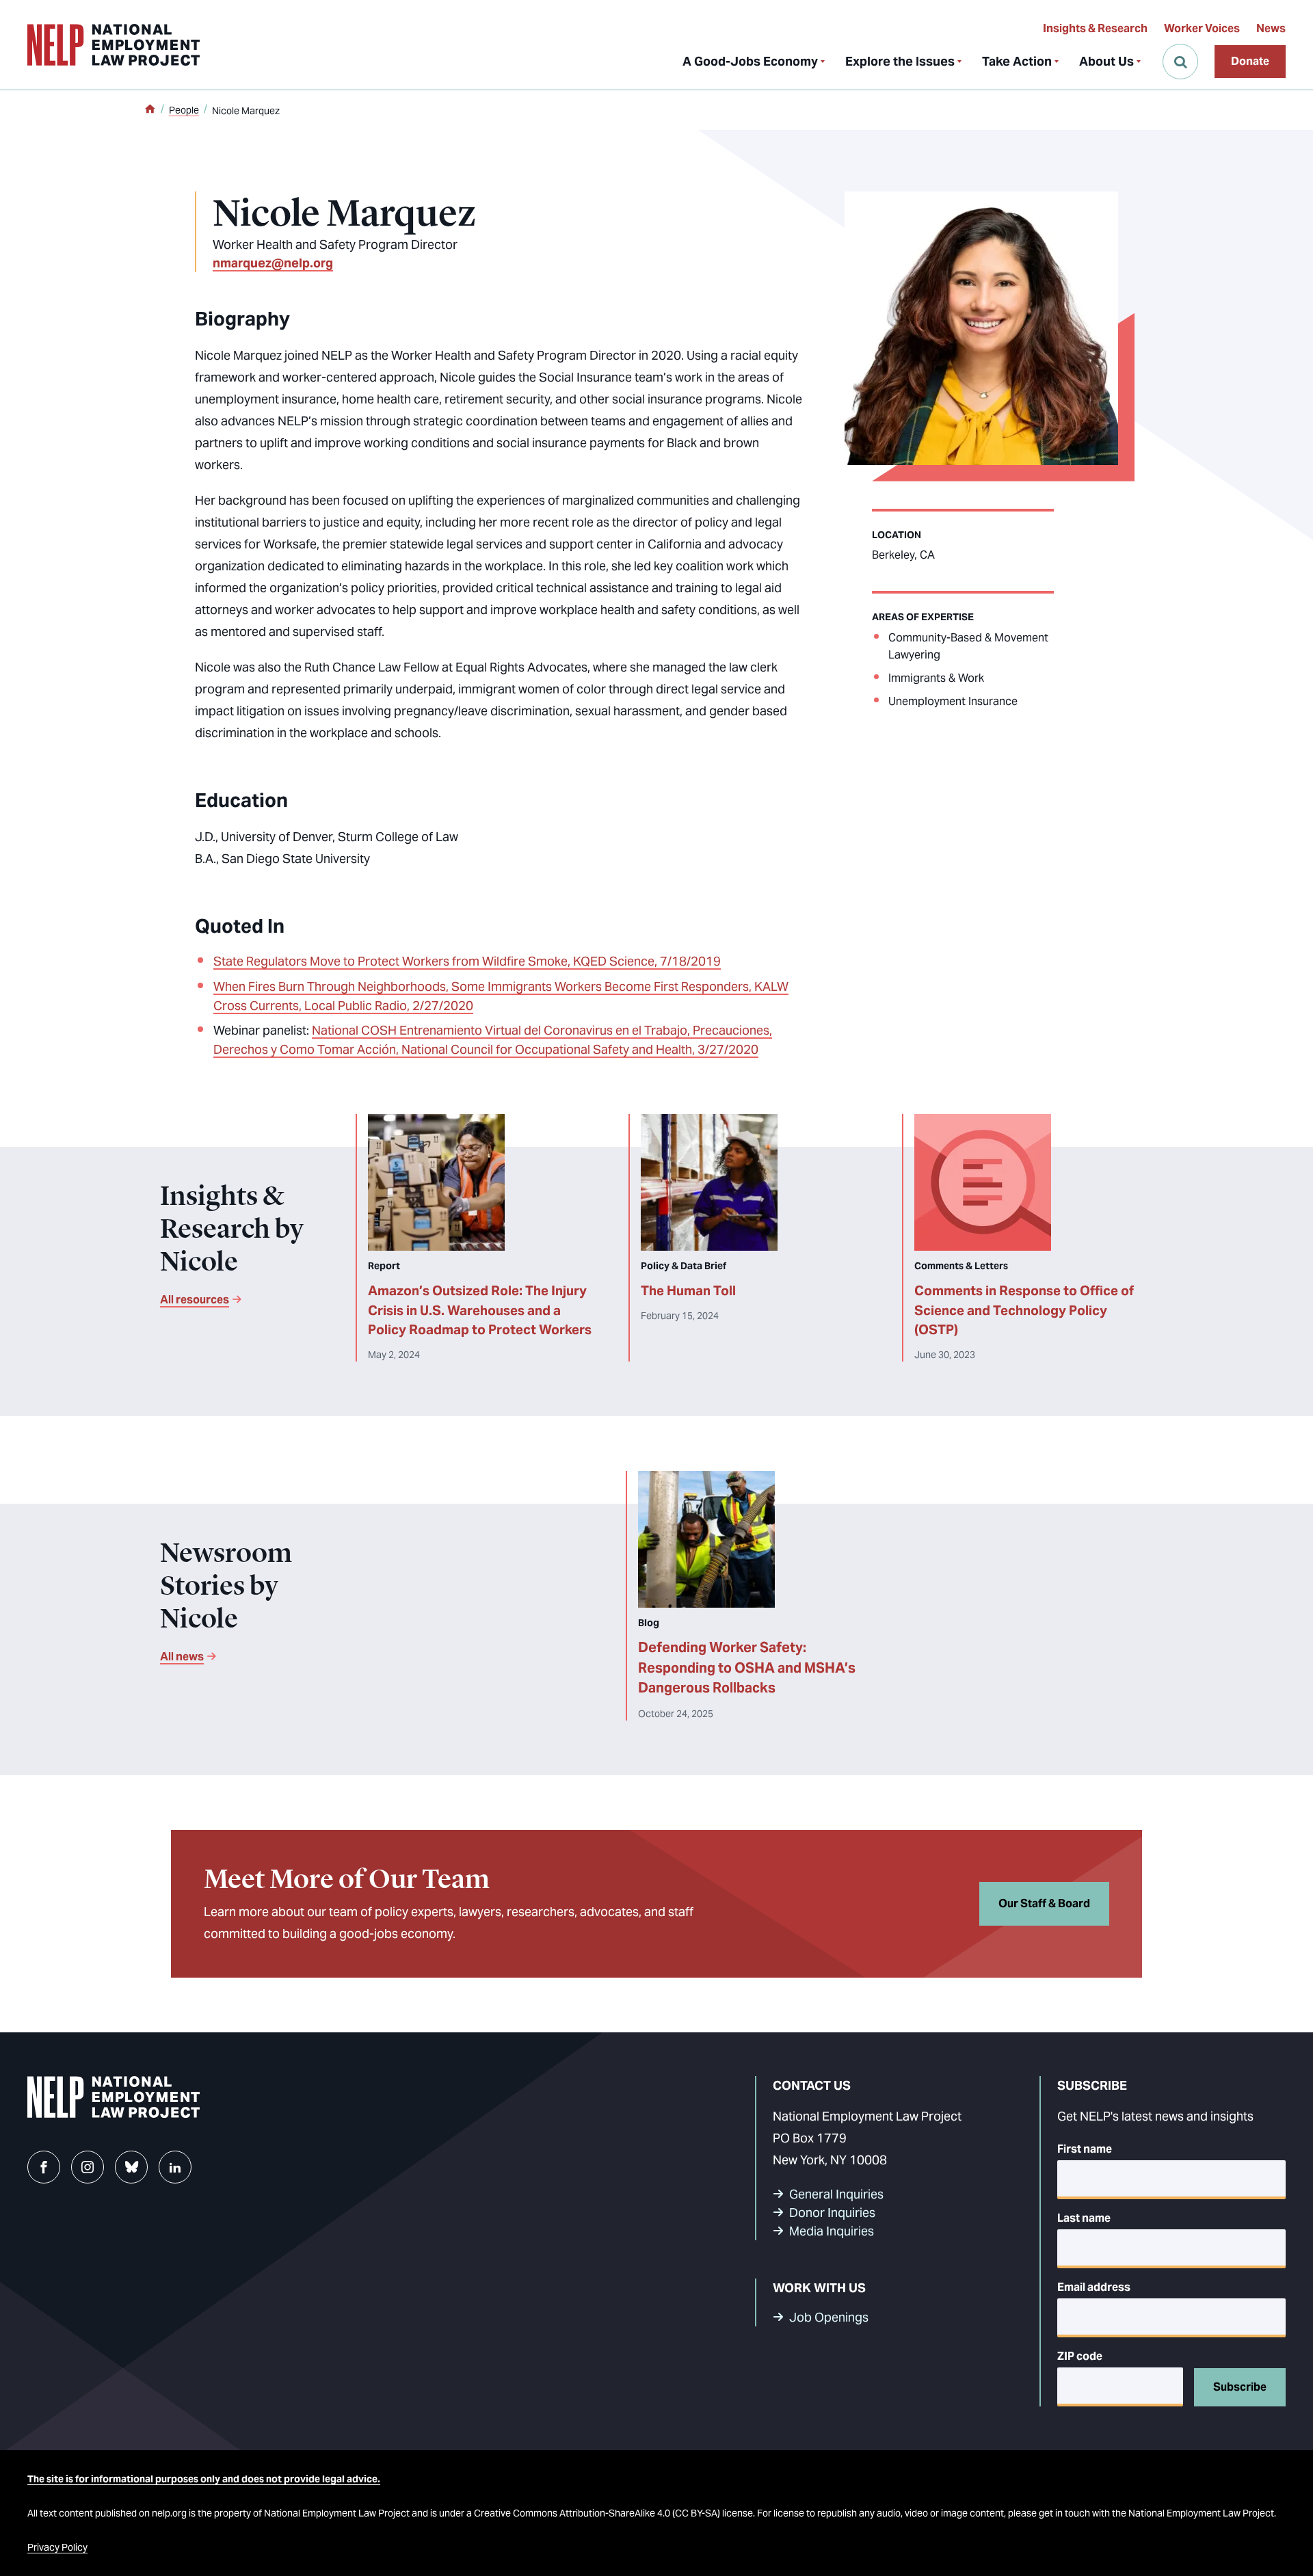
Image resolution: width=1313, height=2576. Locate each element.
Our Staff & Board (1044, 1903)
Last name (1084, 2218)
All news (182, 1657)
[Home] (150, 110)
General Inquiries (836, 2194)
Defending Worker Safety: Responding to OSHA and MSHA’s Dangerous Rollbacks (747, 1668)
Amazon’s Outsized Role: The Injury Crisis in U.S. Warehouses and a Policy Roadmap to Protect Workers (480, 1310)
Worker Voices (1202, 28)
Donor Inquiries (832, 2213)
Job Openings (829, 2317)
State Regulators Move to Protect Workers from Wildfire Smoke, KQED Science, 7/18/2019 (467, 961)
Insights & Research (1095, 28)
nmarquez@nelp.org (273, 263)
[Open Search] (1180, 62)
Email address (1094, 2287)
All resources (195, 1300)
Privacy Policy (57, 2547)
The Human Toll (688, 1290)
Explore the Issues (900, 61)
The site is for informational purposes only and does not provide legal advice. (204, 2479)
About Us (1106, 61)
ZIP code (1080, 2356)
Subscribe (1240, 2387)
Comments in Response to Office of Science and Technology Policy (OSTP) (1024, 1310)
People (184, 110)
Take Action (1017, 61)
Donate (1250, 61)
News (1271, 28)
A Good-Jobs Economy (750, 61)
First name (1085, 2149)
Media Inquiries (832, 2231)
